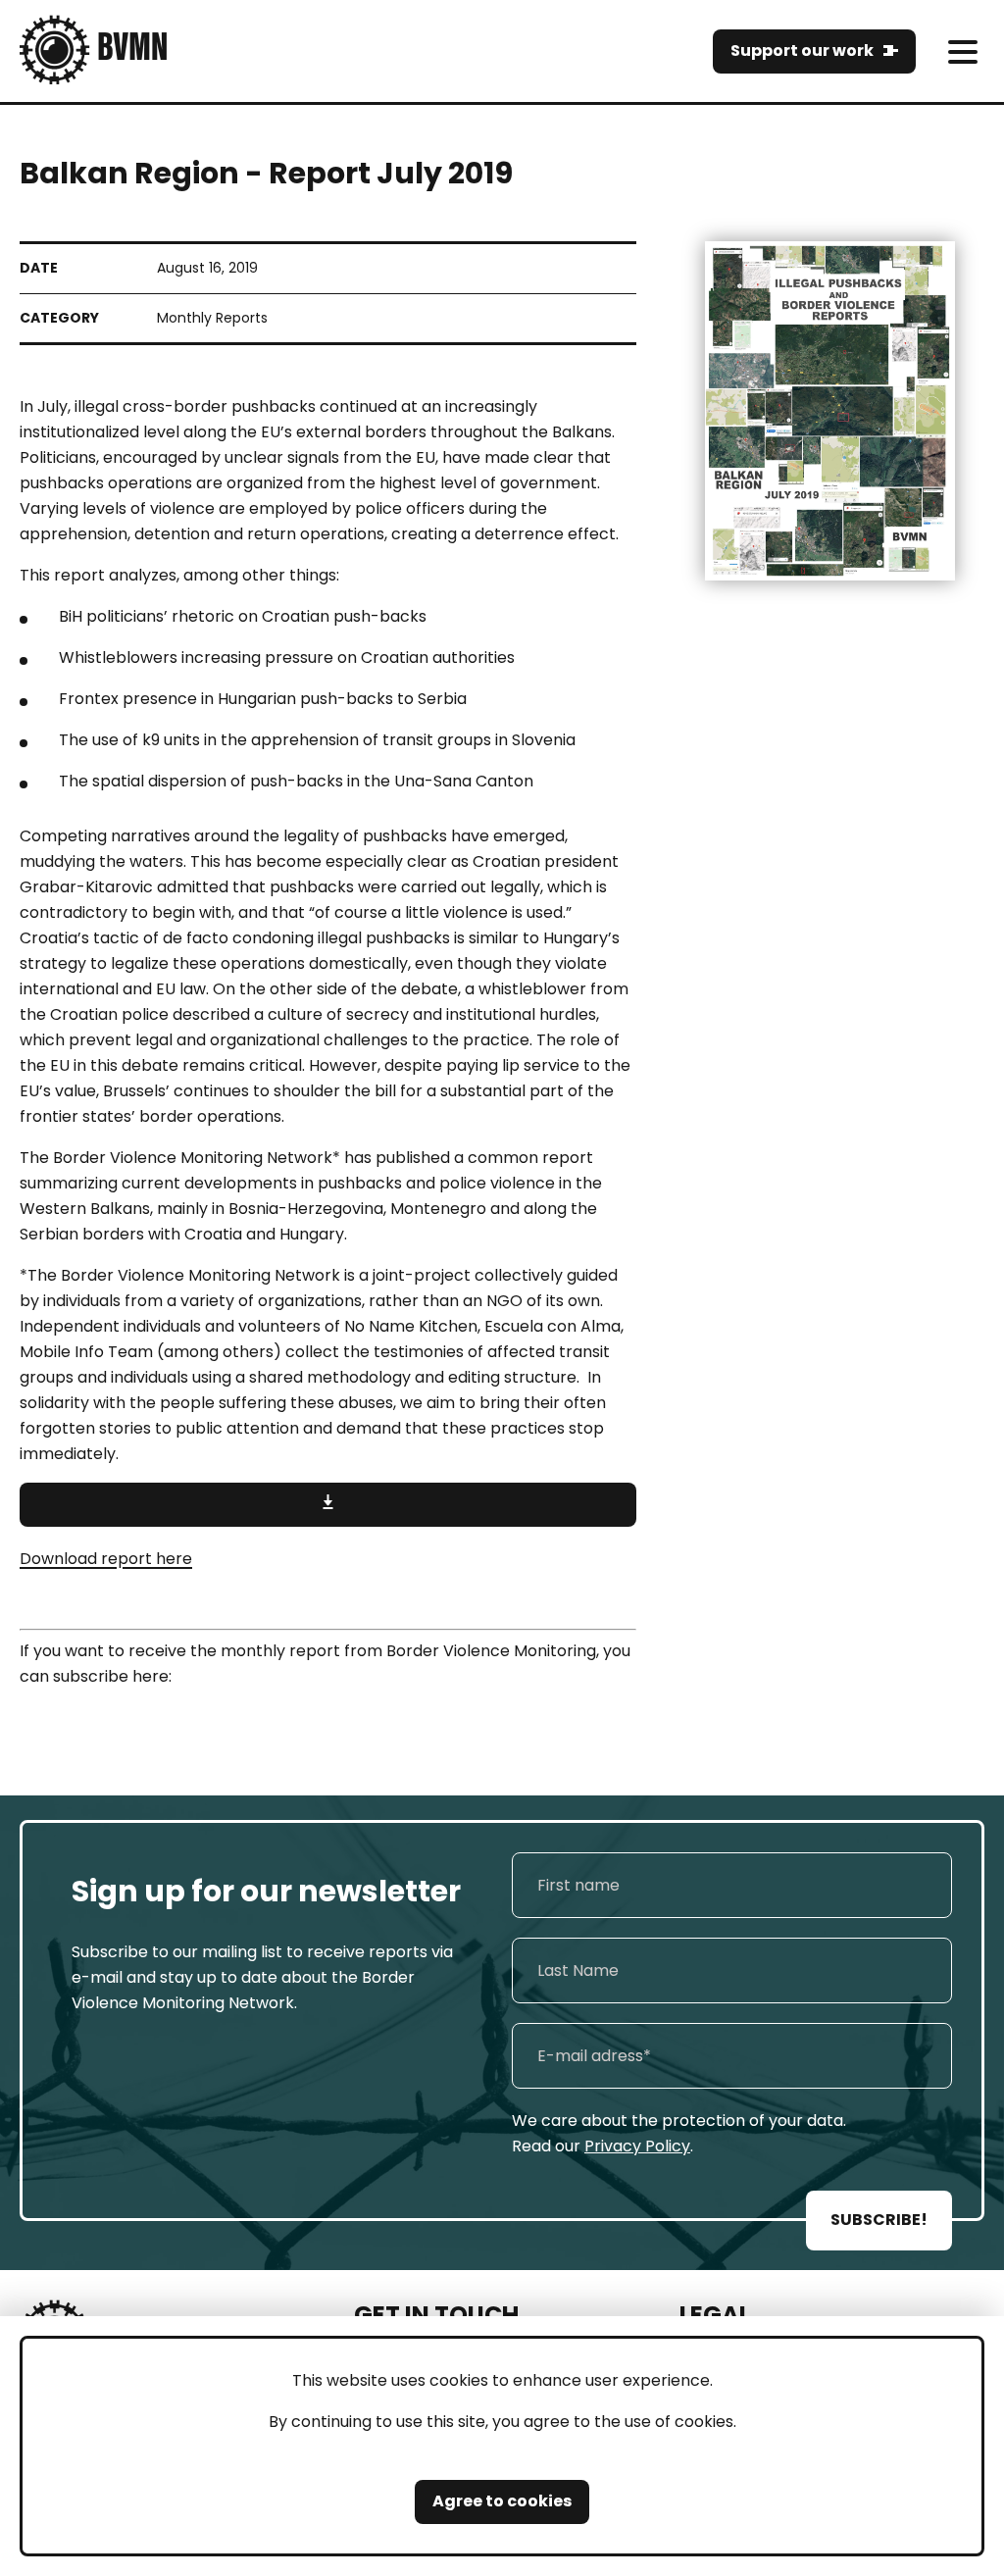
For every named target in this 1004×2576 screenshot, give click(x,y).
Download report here (106, 1559)
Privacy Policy (637, 2146)
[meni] (962, 51)
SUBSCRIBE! (879, 2220)
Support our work (802, 51)
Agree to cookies (502, 2501)
